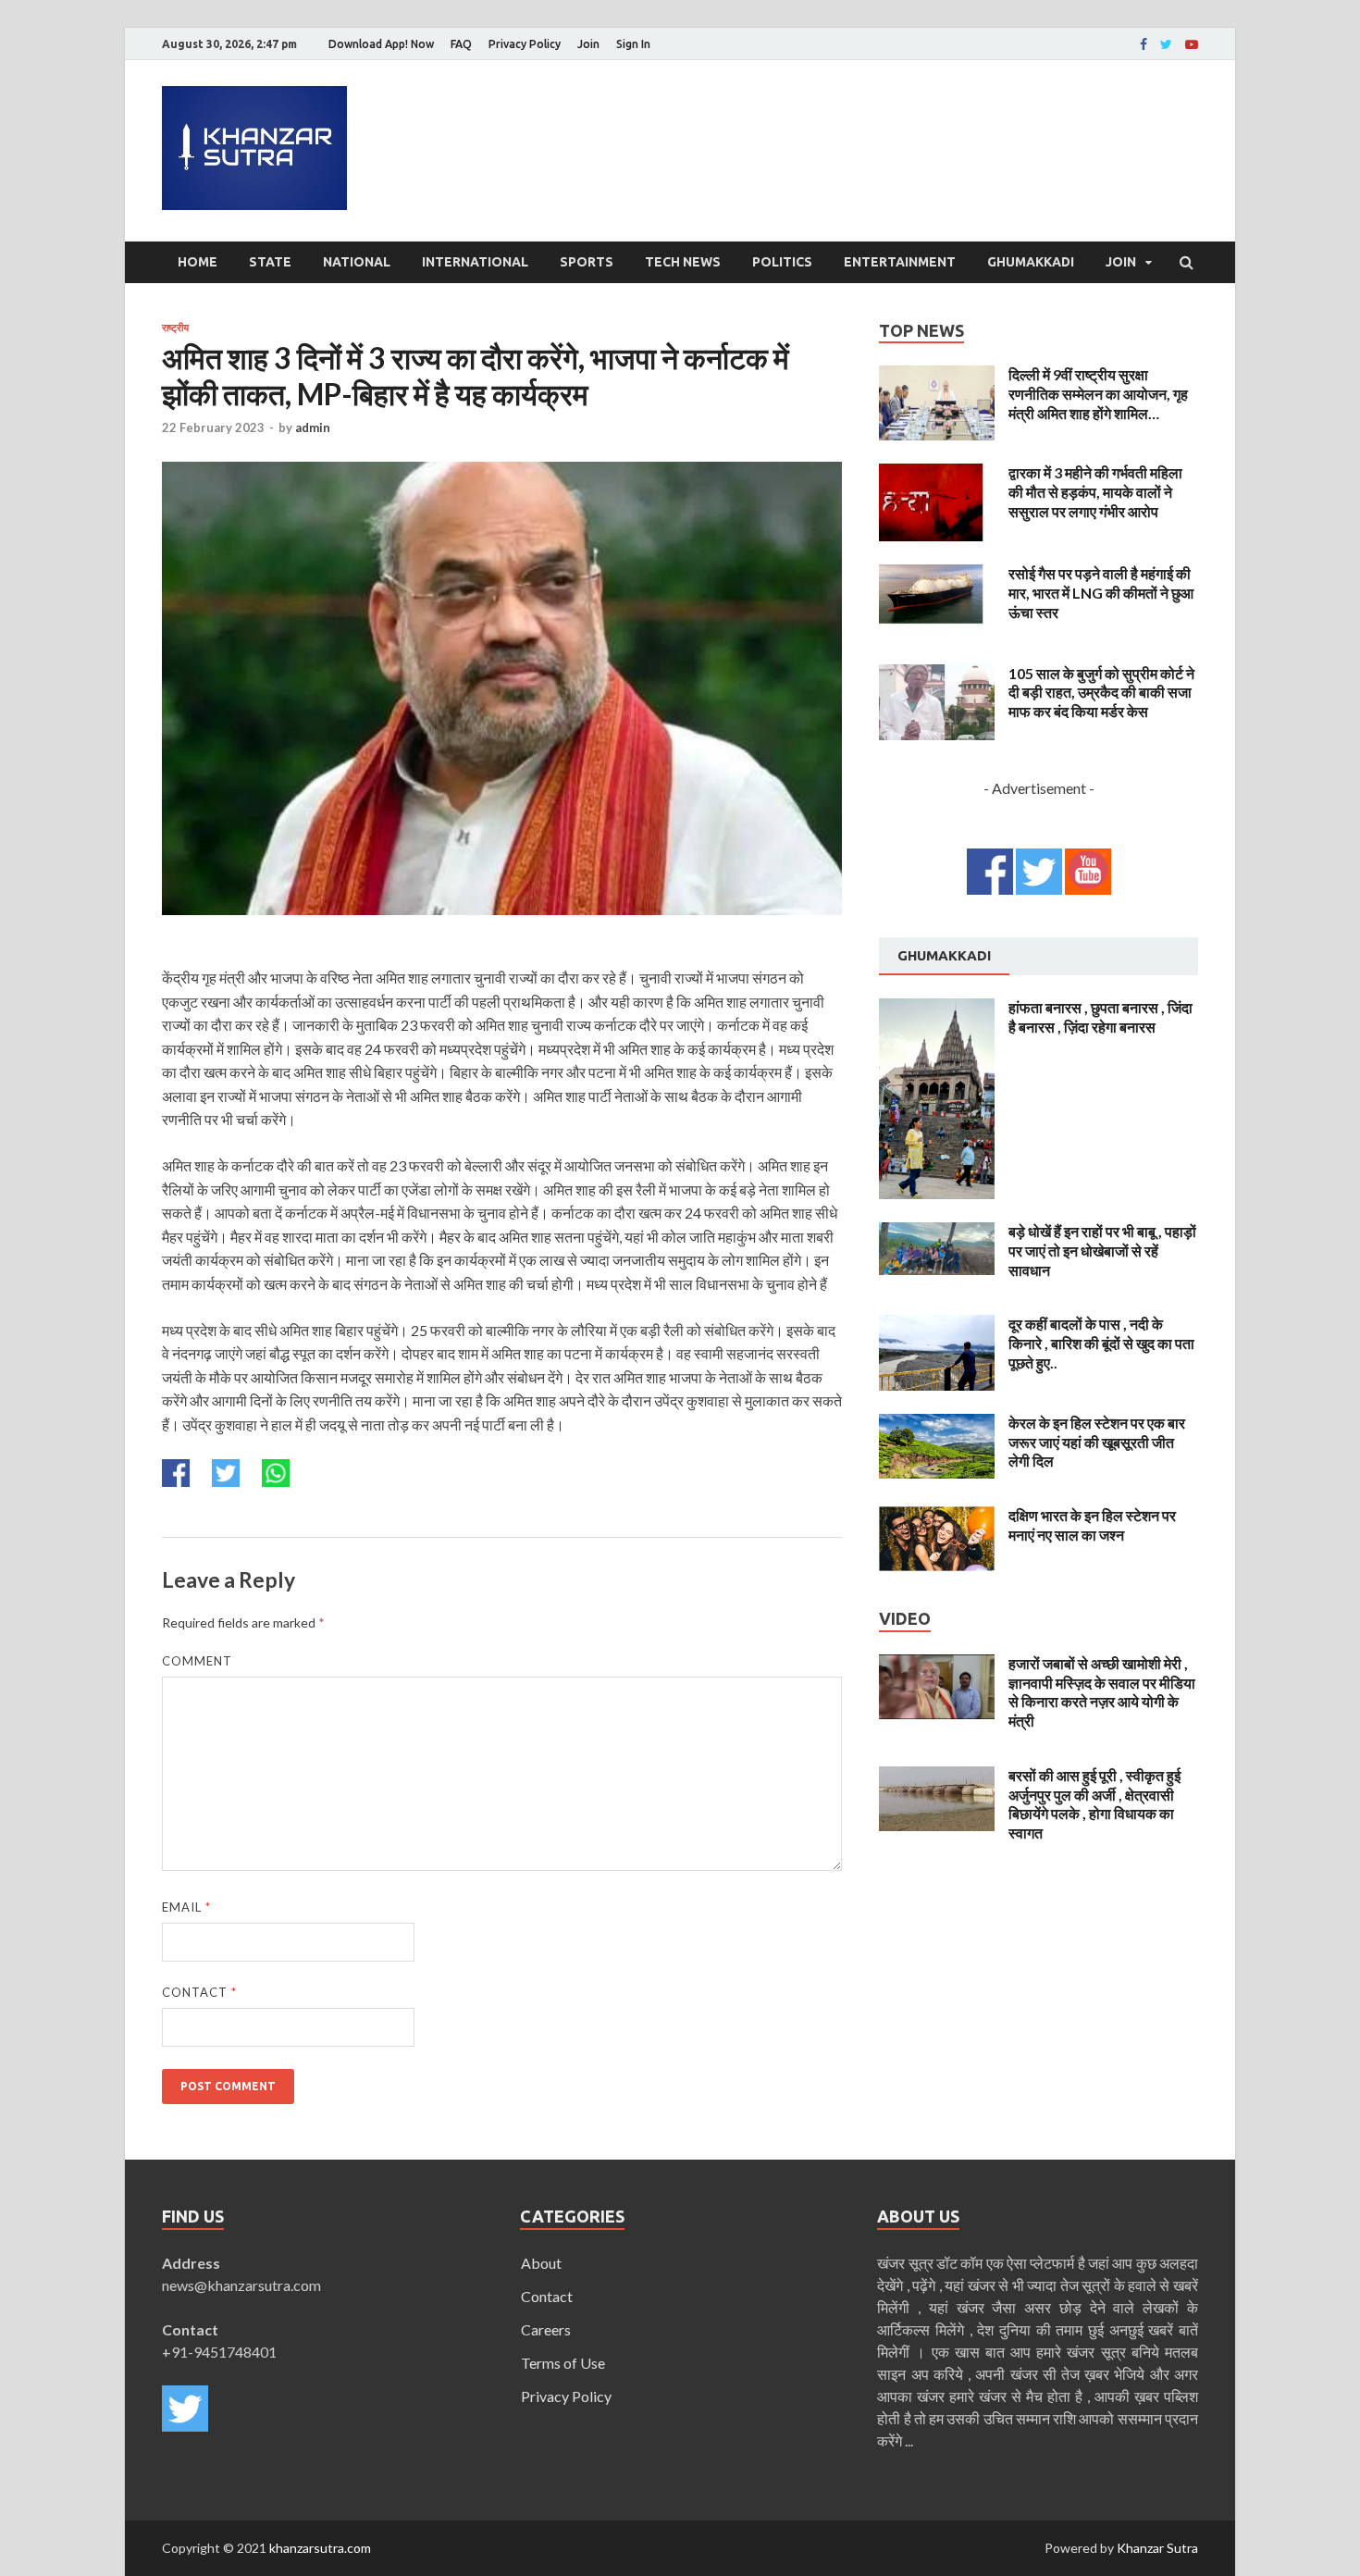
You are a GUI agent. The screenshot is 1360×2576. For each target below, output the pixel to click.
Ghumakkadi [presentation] (944, 955)
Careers (546, 2329)
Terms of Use (563, 2363)
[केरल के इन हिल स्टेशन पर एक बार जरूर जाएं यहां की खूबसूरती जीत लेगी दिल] (937, 1424)
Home (198, 262)
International (475, 262)
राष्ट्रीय (175, 328)
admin (313, 427)
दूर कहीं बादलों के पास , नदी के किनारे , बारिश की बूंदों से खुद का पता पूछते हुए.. (1101, 1343)
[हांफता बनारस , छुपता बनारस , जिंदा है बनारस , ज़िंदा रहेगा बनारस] (937, 1009)
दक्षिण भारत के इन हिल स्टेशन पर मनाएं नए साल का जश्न (1092, 1525)
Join (588, 44)
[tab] (944, 957)
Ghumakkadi (1031, 262)
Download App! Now (381, 44)
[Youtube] (1192, 44)
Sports (587, 262)
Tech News (683, 262)
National (357, 262)
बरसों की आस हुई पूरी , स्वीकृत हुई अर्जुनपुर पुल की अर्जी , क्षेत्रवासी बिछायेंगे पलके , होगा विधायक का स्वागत (1094, 1804)
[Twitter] (1166, 44)
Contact (199, 1992)
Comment (197, 1661)
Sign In (633, 44)
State (270, 262)
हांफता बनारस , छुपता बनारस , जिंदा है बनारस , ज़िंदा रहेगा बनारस (1100, 1017)
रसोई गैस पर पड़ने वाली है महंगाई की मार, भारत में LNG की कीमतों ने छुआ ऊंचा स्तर (1101, 593)
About (541, 2263)
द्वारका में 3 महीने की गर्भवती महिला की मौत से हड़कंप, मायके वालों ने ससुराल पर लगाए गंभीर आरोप (1095, 492)
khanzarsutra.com (320, 2548)
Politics (782, 262)
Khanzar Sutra (1157, 2548)
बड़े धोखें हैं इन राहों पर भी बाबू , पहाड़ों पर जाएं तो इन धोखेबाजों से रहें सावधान (1102, 1251)
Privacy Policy (525, 44)
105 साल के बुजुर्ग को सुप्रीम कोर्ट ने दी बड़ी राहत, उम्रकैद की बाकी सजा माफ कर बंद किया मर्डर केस (1101, 693)
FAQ (461, 44)
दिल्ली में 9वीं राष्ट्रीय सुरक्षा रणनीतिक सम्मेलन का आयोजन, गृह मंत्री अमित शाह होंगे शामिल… (1098, 394)
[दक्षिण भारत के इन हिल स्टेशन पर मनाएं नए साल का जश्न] (937, 1517)
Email (186, 1907)
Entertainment (900, 262)
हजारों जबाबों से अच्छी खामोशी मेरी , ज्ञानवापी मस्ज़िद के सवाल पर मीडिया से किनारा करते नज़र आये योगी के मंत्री (1102, 1692)
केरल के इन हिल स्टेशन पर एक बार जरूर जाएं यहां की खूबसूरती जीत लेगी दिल (1097, 1442)
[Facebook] (1144, 44)
